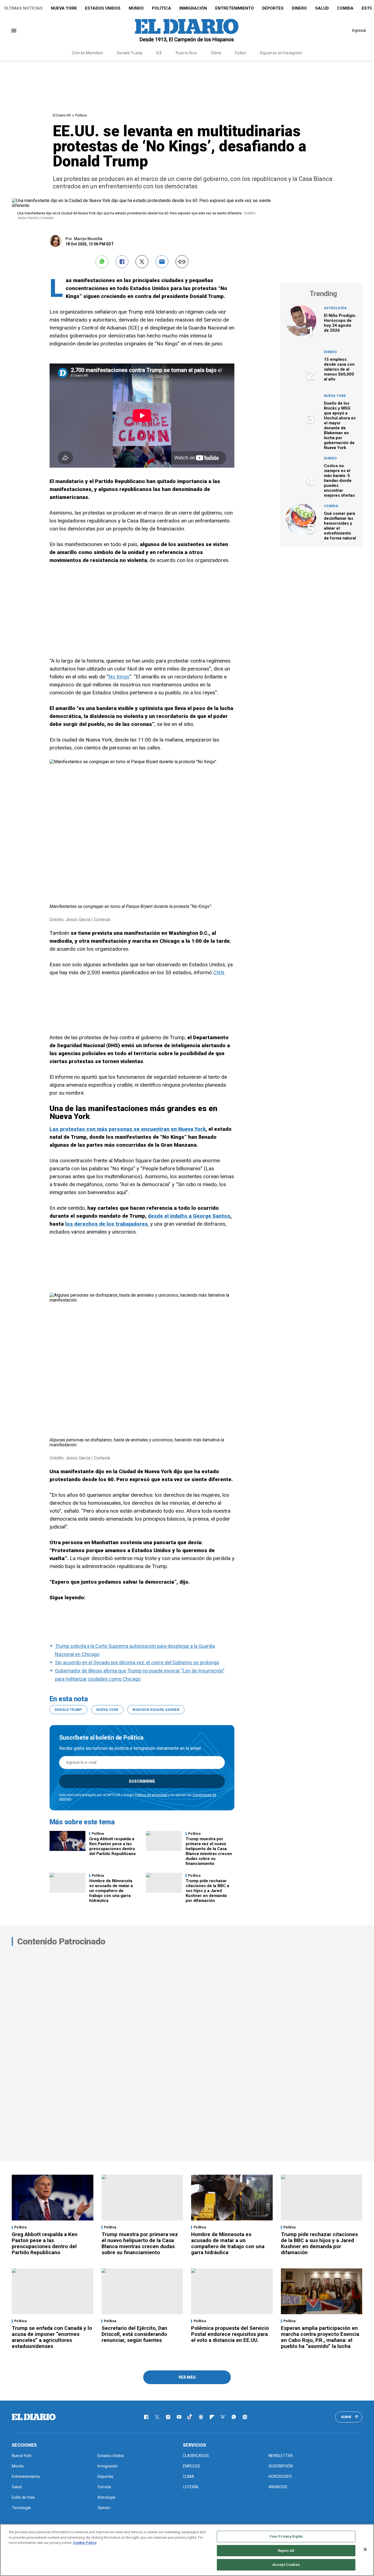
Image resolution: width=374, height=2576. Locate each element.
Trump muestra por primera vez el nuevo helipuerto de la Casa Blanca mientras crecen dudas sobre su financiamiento (209, 1851)
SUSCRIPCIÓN (281, 2466)
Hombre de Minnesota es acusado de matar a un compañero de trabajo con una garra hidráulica (111, 1891)
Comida (345, 8)
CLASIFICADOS (196, 2456)
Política (162, 8)
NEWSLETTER (281, 2456)
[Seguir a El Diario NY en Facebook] (146, 2417)
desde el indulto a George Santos (189, 1216)
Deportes (273, 8)
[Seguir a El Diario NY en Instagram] (168, 2417)
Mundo (136, 8)
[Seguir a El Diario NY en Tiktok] (190, 2417)
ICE (159, 53)
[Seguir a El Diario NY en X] (157, 2417)
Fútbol (241, 53)
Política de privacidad (151, 1795)
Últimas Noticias (23, 8)
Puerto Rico (186, 53)
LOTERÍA (191, 2487)
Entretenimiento (235, 8)
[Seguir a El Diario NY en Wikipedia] (223, 2417)
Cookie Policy (85, 2543)
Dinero (299, 8)
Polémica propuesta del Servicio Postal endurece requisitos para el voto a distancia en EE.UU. (230, 2334)
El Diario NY (62, 115)
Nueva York (64, 8)
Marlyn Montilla (88, 239)
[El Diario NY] (187, 30)
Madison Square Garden (156, 1710)
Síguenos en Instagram (281, 53)
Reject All (286, 2551)
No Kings (119, 677)
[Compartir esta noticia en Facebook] (122, 262)
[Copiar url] (182, 262)
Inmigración (193, 8)
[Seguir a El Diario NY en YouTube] (179, 2417)
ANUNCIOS (278, 2487)
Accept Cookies (286, 2565)
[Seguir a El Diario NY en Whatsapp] (234, 2417)
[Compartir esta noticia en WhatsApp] (102, 262)
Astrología (335, 308)
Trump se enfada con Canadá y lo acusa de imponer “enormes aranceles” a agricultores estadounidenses (52, 2337)
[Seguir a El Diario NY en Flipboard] (212, 2417)
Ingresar (359, 30)
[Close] (365, 2549)
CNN (219, 972)
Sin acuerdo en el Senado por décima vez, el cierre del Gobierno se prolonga (137, 1662)
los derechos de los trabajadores (107, 1224)
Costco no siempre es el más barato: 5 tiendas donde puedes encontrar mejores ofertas (339, 481)
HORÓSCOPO (280, 2476)
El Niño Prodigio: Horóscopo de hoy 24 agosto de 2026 (340, 323)
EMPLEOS (192, 2466)
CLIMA (189, 2476)
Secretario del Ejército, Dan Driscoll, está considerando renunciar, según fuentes (134, 2334)
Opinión (104, 2508)
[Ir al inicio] (34, 2417)
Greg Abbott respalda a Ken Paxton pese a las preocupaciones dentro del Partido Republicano (113, 1846)
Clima (216, 53)
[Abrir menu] (14, 31)
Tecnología (21, 2508)
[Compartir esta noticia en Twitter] (142, 262)
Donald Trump (130, 53)
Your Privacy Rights (286, 2536)
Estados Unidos (103, 8)
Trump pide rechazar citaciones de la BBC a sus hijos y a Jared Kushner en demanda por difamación (207, 1891)
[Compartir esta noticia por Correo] (162, 262)
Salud (322, 8)
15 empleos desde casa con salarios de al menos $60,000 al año (339, 369)
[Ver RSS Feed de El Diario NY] (245, 2417)
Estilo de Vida (23, 2497)
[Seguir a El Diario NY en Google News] (201, 2417)
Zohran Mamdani (87, 53)
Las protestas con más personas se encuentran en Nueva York (128, 1129)
